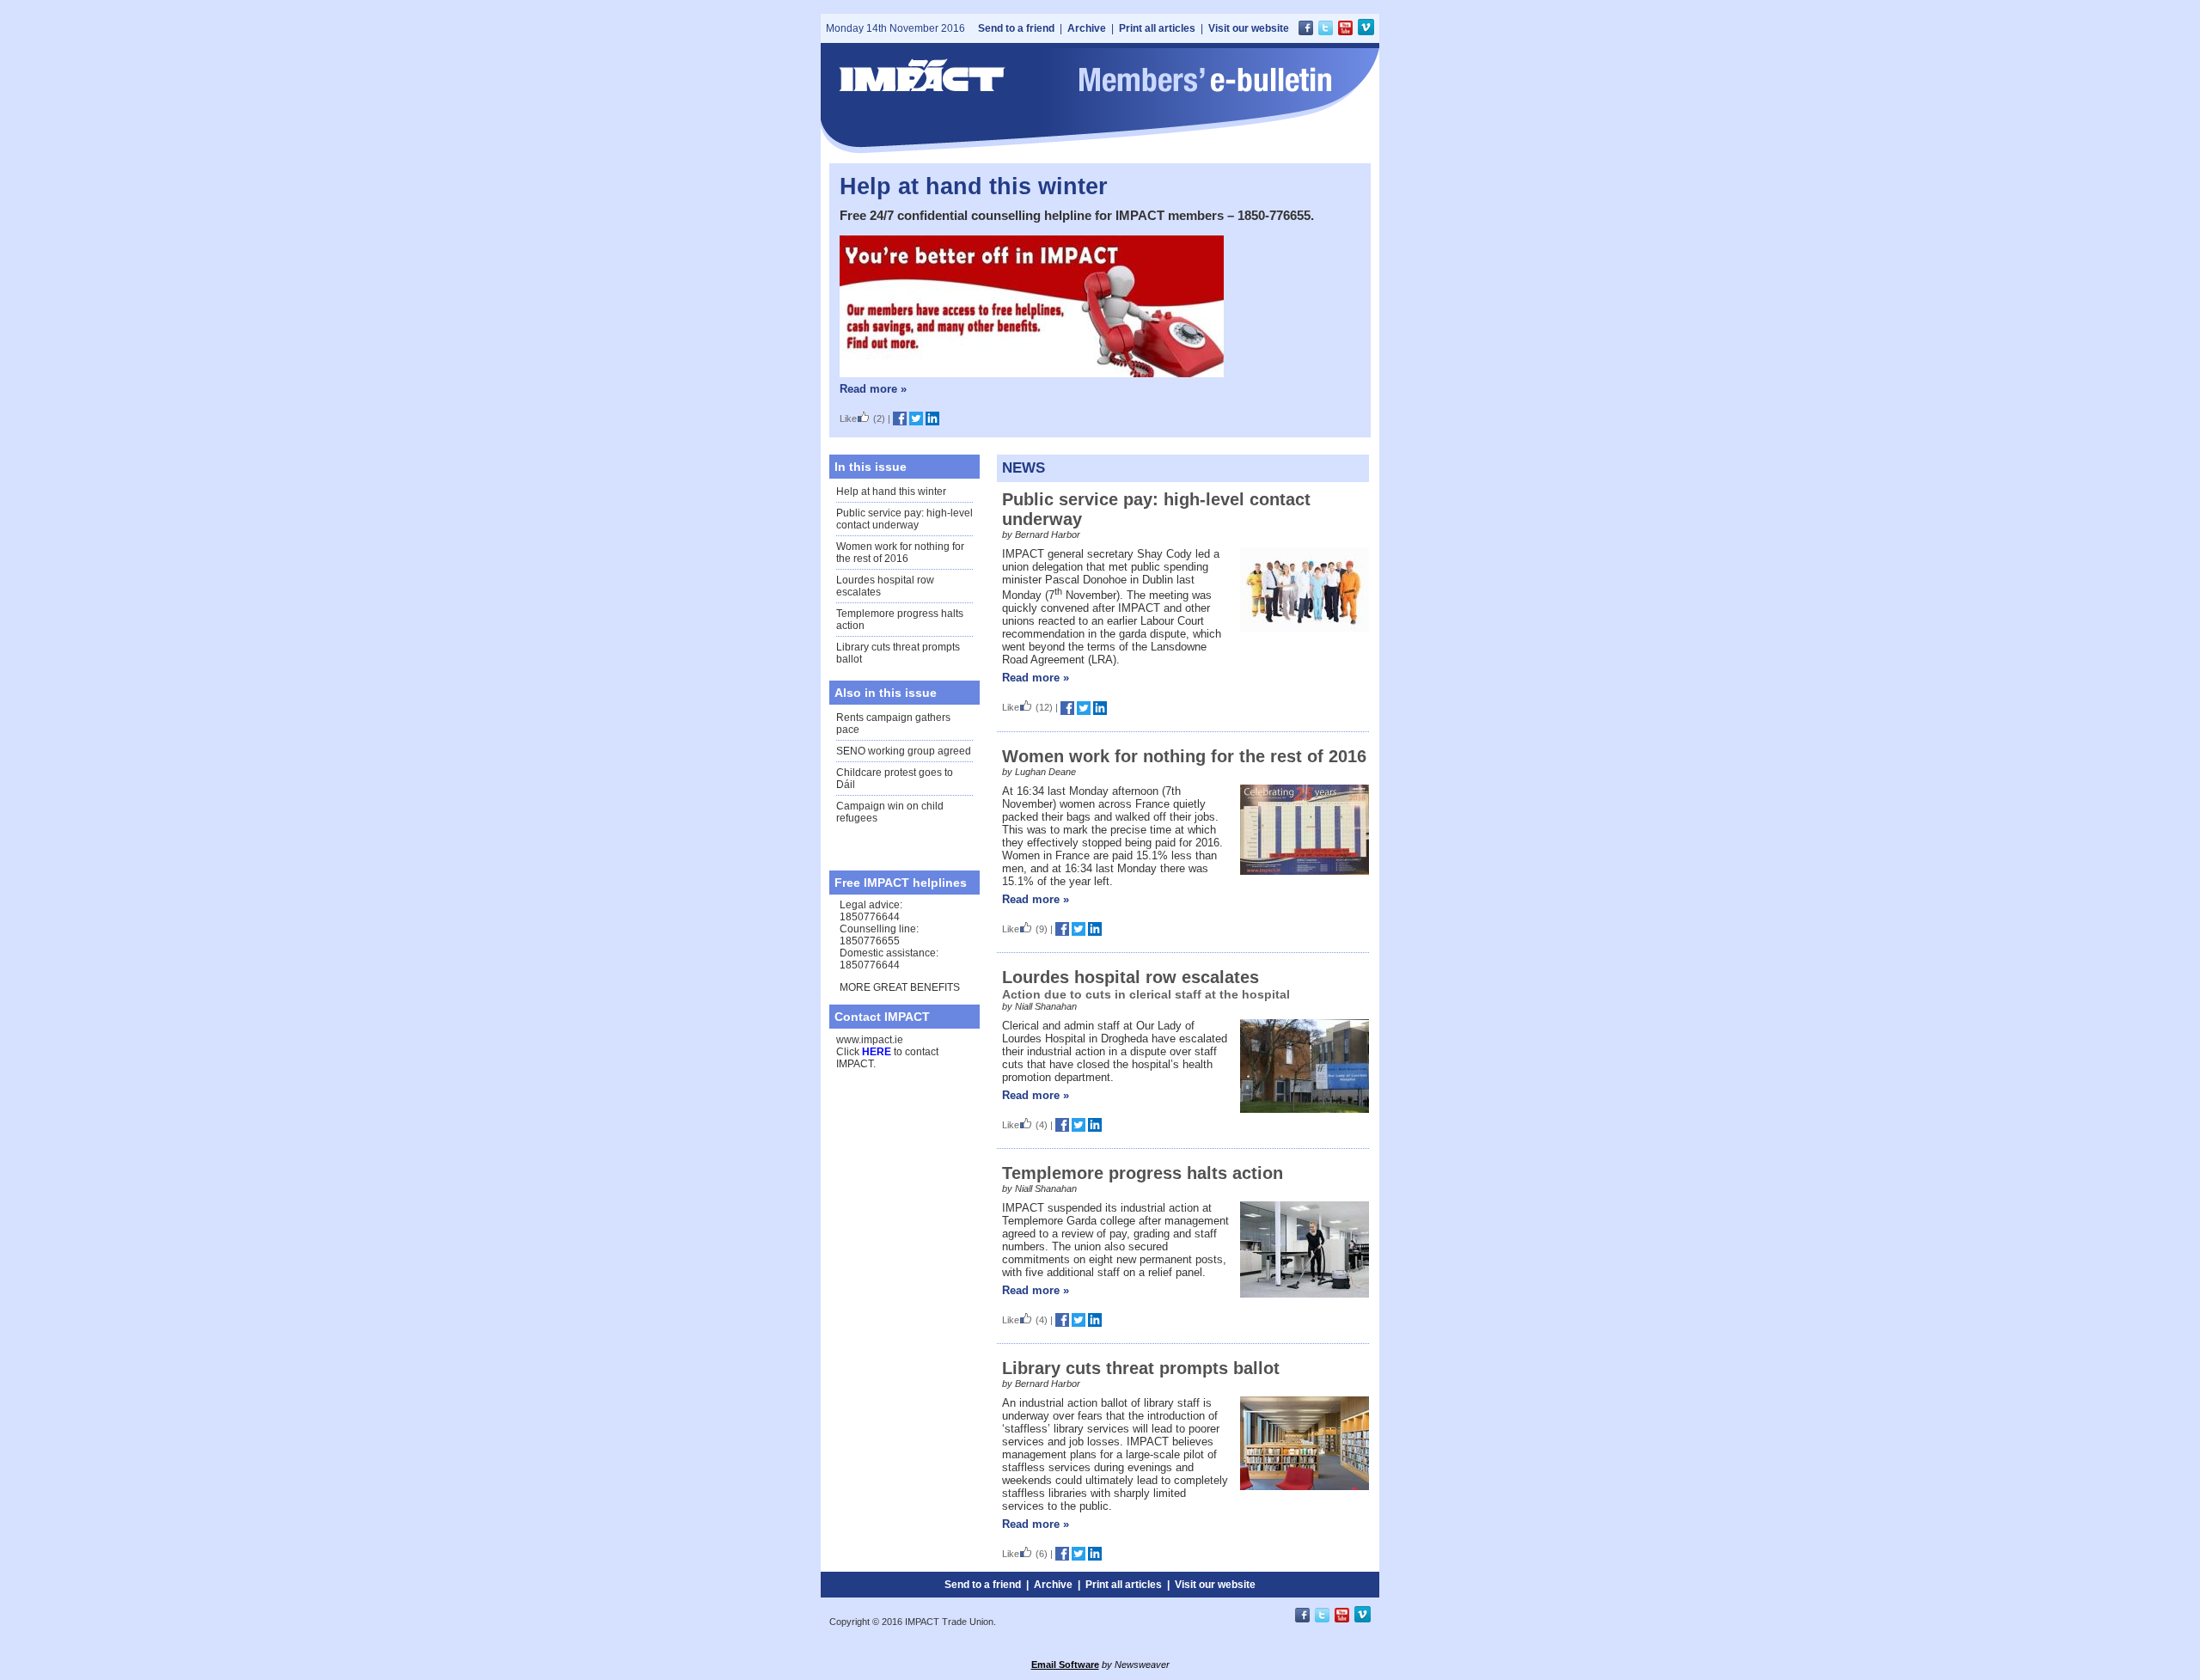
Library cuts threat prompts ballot (1141, 1368)
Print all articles (1157, 28)
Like (848, 418)
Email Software (1065, 1665)
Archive (1087, 28)
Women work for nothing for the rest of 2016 (900, 553)
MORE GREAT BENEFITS (900, 987)
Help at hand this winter (974, 186)
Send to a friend (1016, 28)
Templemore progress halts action (1143, 1173)
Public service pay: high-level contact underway (904, 519)
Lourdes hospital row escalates (1131, 977)
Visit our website (1249, 28)
